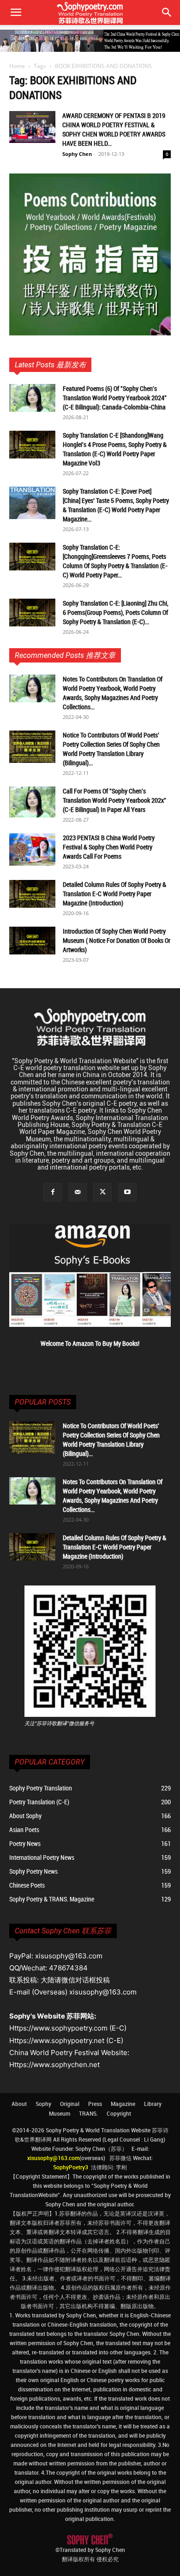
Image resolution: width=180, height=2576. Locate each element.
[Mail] (78, 1192)
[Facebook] (53, 1192)
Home (17, 66)
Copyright (119, 2113)
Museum (60, 2113)
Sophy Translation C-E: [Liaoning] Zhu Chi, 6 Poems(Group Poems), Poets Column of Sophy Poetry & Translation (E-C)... (116, 612)
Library (153, 2104)
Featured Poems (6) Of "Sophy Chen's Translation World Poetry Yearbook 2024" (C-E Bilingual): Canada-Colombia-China (115, 398)
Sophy (43, 2104)
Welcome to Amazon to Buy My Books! (90, 1343)
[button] (167, 12)
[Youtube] (127, 1192)
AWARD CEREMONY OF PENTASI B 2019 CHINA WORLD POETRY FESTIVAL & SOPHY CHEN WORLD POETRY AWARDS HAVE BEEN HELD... (114, 129)
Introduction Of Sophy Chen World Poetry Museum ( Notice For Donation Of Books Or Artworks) (117, 940)
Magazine (123, 2104)
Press (95, 2104)
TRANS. (88, 2113)
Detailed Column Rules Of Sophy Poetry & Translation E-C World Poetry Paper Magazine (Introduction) (114, 894)
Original (70, 2104)
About (19, 2104)
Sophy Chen (77, 154)
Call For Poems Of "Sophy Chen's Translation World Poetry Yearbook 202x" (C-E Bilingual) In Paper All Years (114, 800)
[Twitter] (102, 1192)
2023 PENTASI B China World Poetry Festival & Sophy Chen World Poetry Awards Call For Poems (109, 847)
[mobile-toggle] (16, 12)
